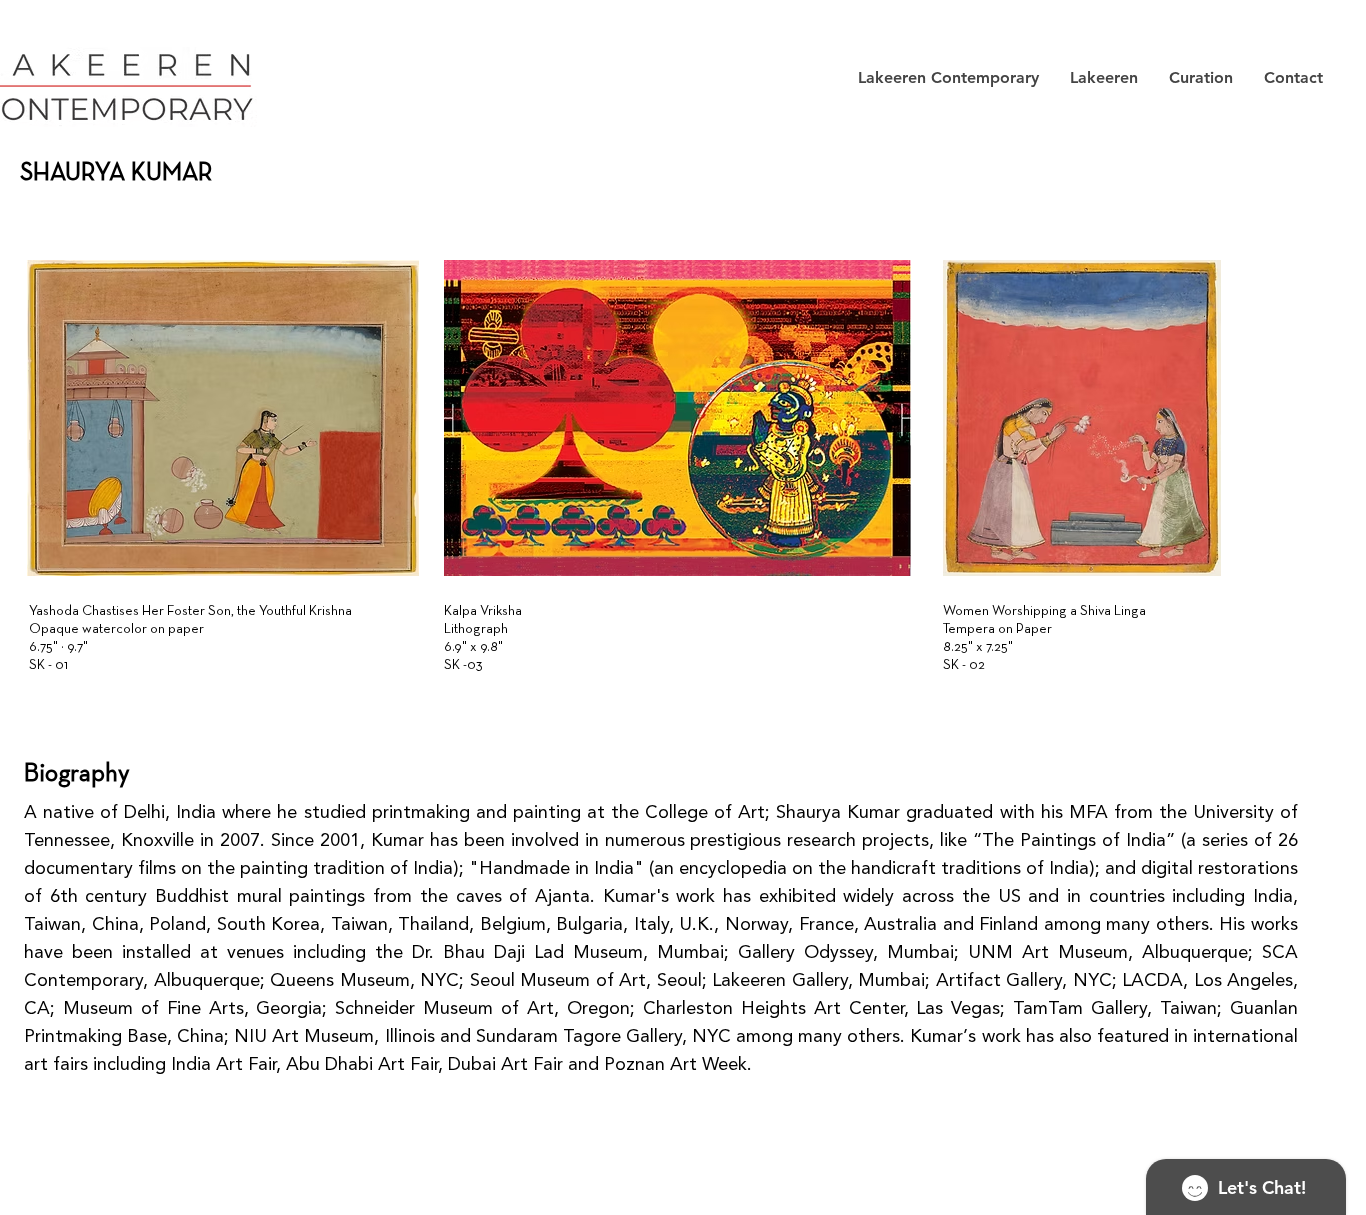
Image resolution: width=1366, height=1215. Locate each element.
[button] (948, 78)
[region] (227, 446)
